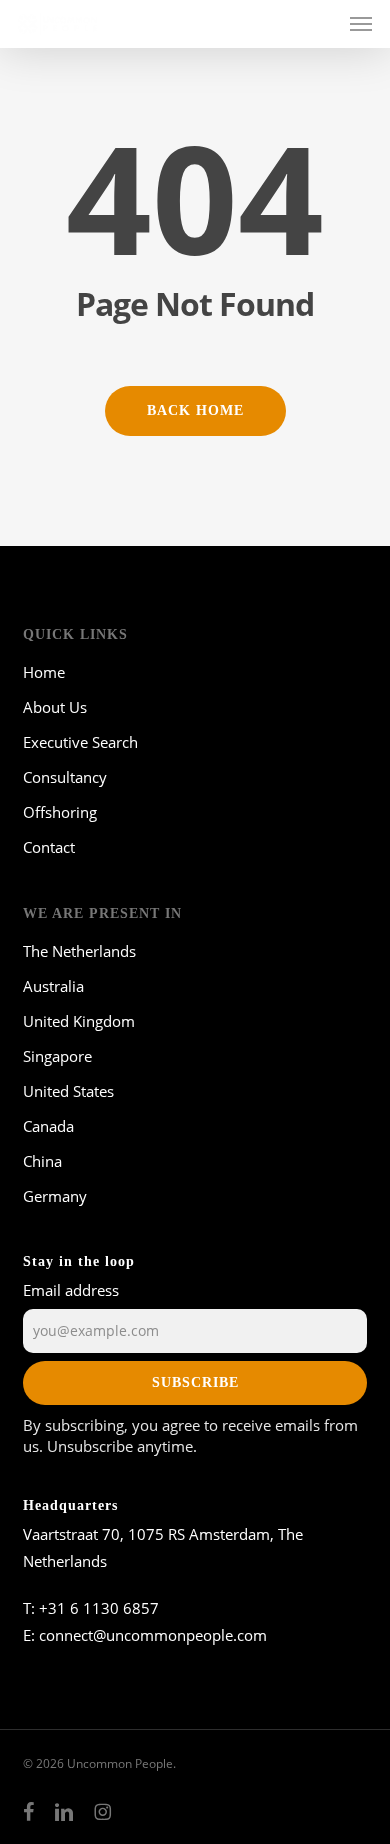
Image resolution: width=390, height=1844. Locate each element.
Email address (71, 1290)
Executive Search (80, 742)
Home (44, 672)
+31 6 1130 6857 (99, 1608)
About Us (55, 707)
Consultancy (65, 777)
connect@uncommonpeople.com (153, 1635)
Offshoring (60, 812)
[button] (361, 24)
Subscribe (195, 1382)
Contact (49, 847)
